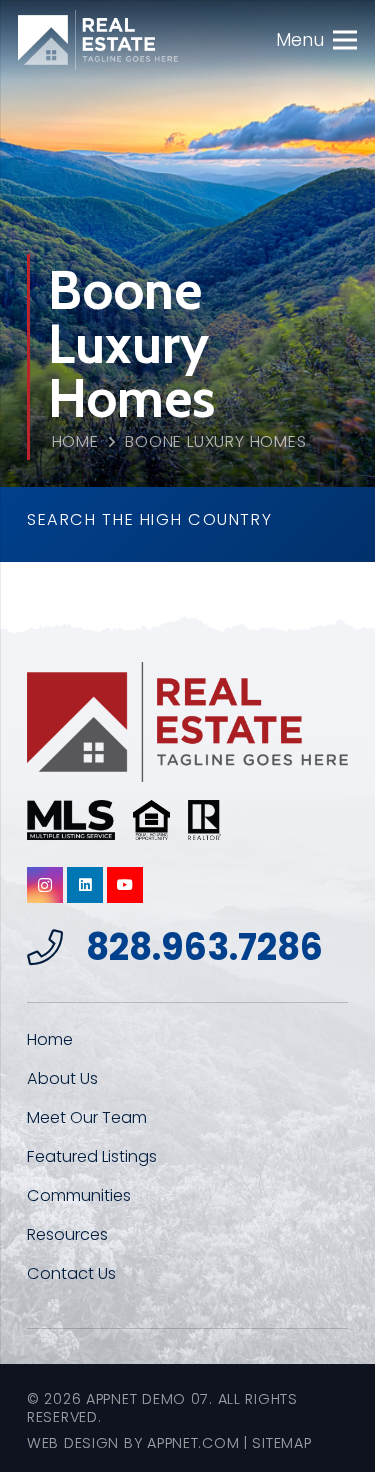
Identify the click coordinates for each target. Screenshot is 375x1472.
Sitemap (281, 1443)
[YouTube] (125, 885)
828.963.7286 (204, 947)
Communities (79, 1195)
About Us (62, 1078)
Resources (67, 1234)
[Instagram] (45, 885)
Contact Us (71, 1273)
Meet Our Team (87, 1117)
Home (75, 441)
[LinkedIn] (85, 885)
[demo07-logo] (98, 40)
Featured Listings (92, 1156)
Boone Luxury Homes (216, 441)
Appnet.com (193, 1443)
